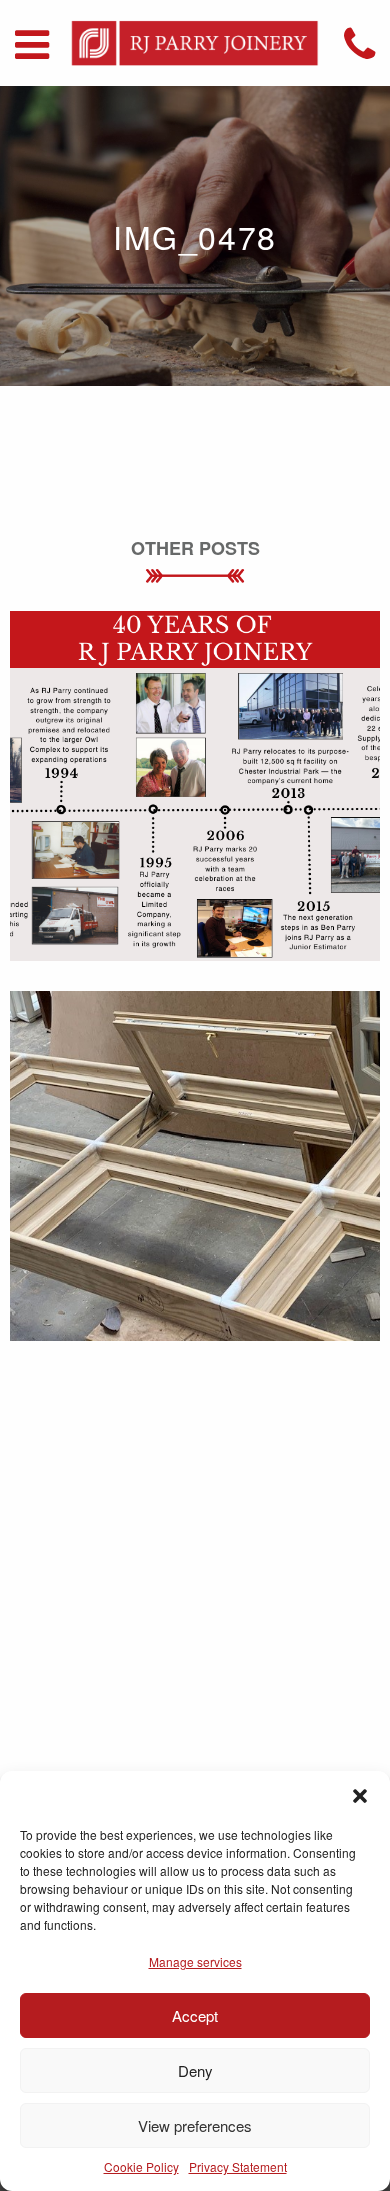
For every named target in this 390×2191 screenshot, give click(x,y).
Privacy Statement (238, 2166)
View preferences (195, 2125)
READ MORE (195, 817)
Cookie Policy (141, 2166)
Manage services (195, 1961)
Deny (195, 2070)
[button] (360, 1796)
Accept (195, 2015)
